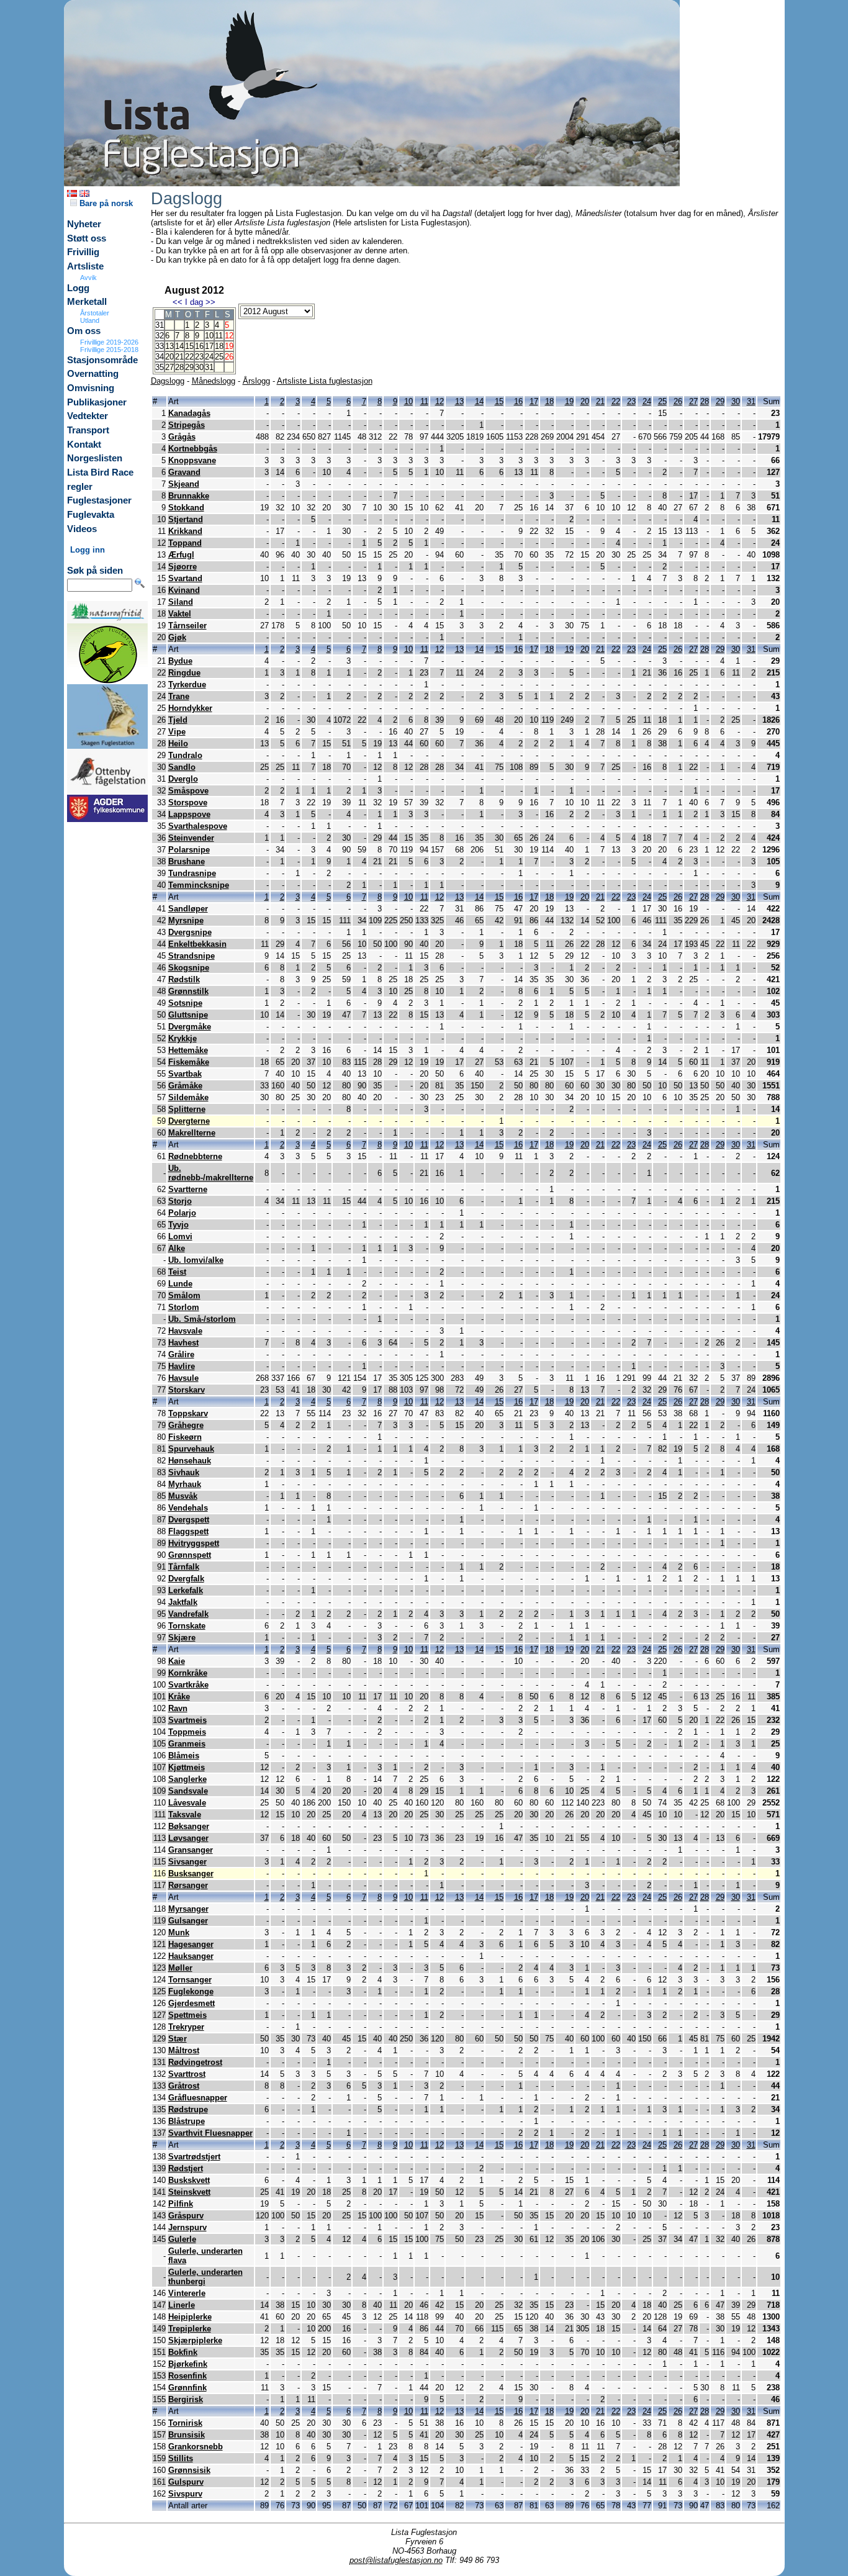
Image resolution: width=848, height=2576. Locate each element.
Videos (82, 529)
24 (209, 357)
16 (199, 346)
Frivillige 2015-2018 (109, 350)
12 (440, 401)
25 (219, 357)
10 (209, 336)
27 (169, 367)
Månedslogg (214, 381)
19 (569, 401)
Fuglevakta (91, 515)
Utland (90, 320)
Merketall (87, 302)
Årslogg (256, 381)
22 (189, 357)
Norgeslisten (95, 458)
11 (219, 336)
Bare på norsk (105, 203)
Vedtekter (88, 416)
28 (179, 367)
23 (199, 357)
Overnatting (93, 374)
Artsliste (85, 266)
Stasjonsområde (102, 360)
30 (199, 367)
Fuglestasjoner (99, 500)
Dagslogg (168, 381)
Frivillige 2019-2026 (109, 342)
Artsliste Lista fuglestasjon (325, 381)
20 (169, 357)
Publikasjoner (97, 402)
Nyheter (84, 224)
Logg (78, 288)
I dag (194, 302)
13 (169, 346)
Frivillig (83, 252)
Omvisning (91, 388)
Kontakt (84, 445)
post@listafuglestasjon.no (396, 2560)
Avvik (88, 278)
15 (189, 346)
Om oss (84, 331)
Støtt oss (87, 238)
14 (179, 346)
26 (678, 401)
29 (189, 367)
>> (210, 302)
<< (178, 302)
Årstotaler (95, 313)
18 (219, 346)
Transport (88, 430)
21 (179, 357)
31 (209, 367)
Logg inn (88, 550)
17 (209, 346)
